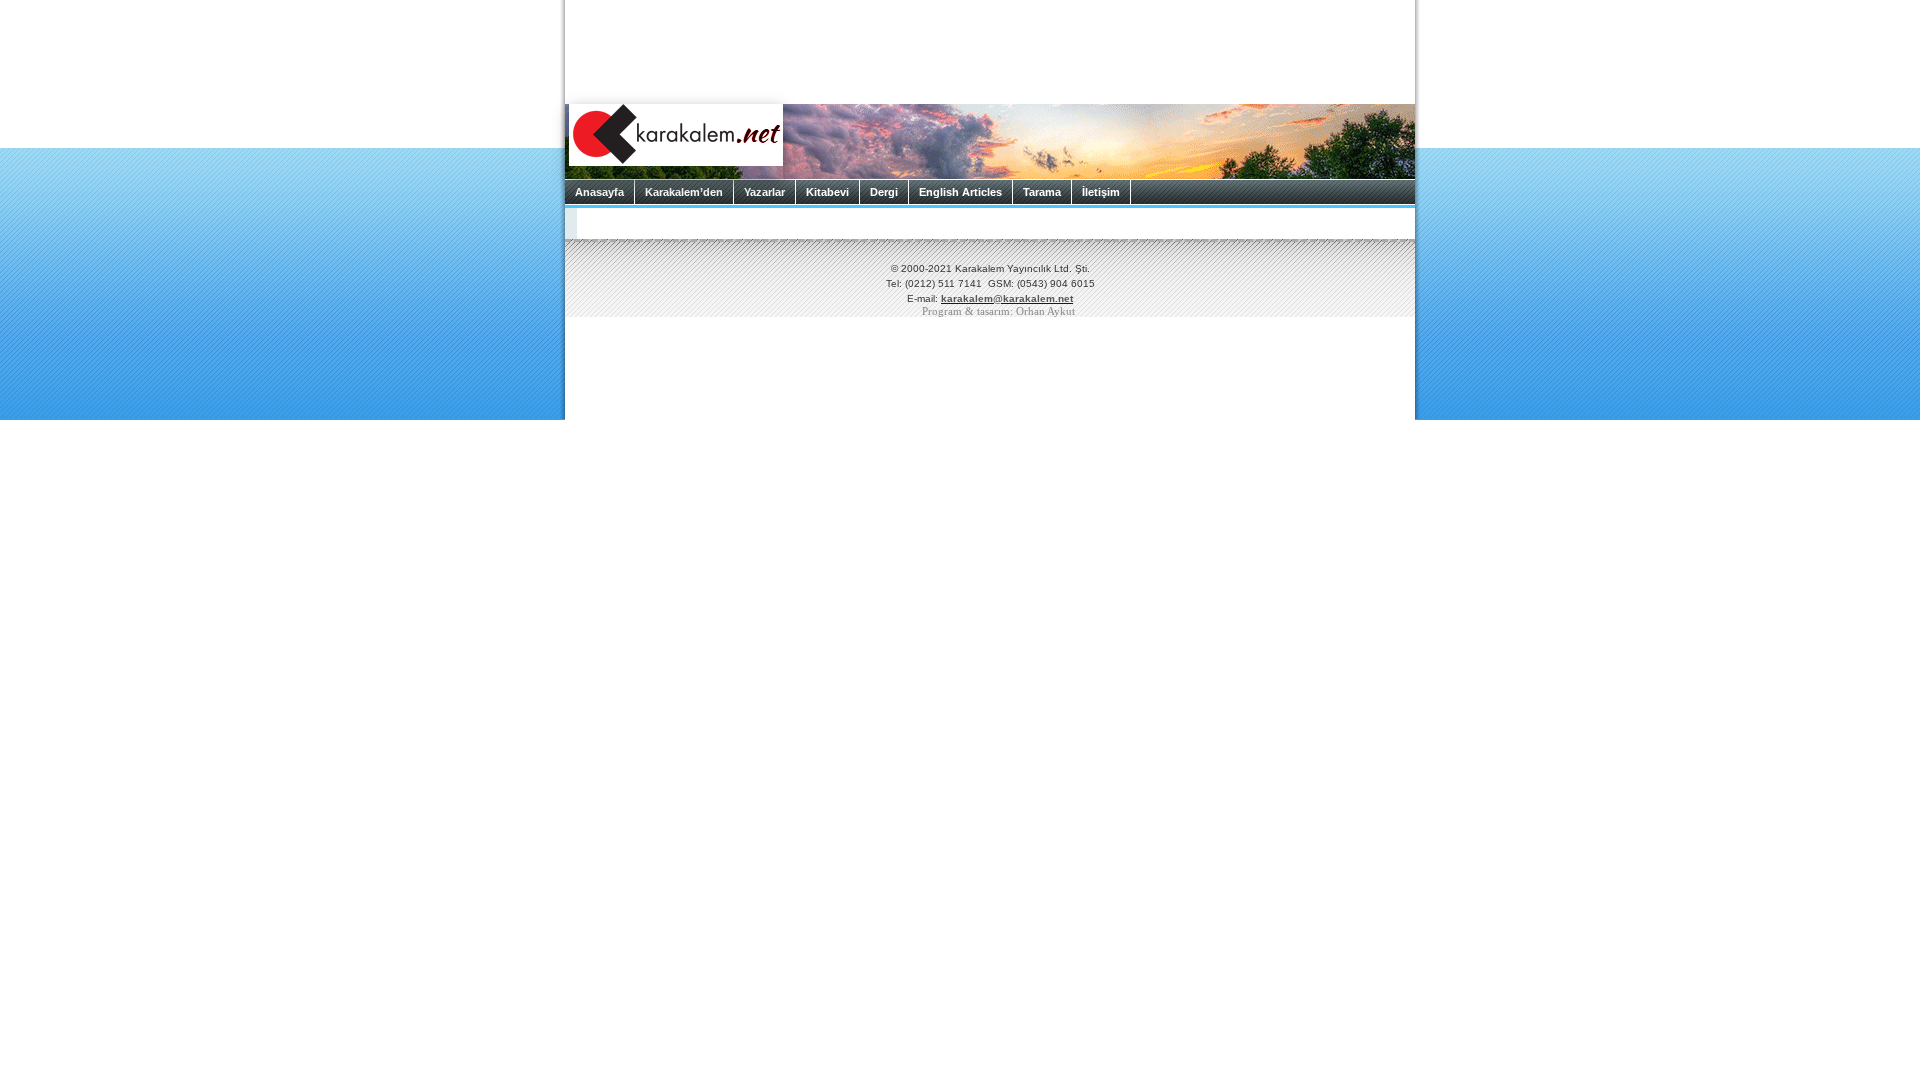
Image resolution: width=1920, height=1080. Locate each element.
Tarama (1042, 192)
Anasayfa (599, 192)
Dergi (884, 192)
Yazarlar (764, 192)
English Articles (960, 192)
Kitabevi (827, 192)
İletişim (1101, 192)
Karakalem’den (684, 192)
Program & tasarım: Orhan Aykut (998, 311)
